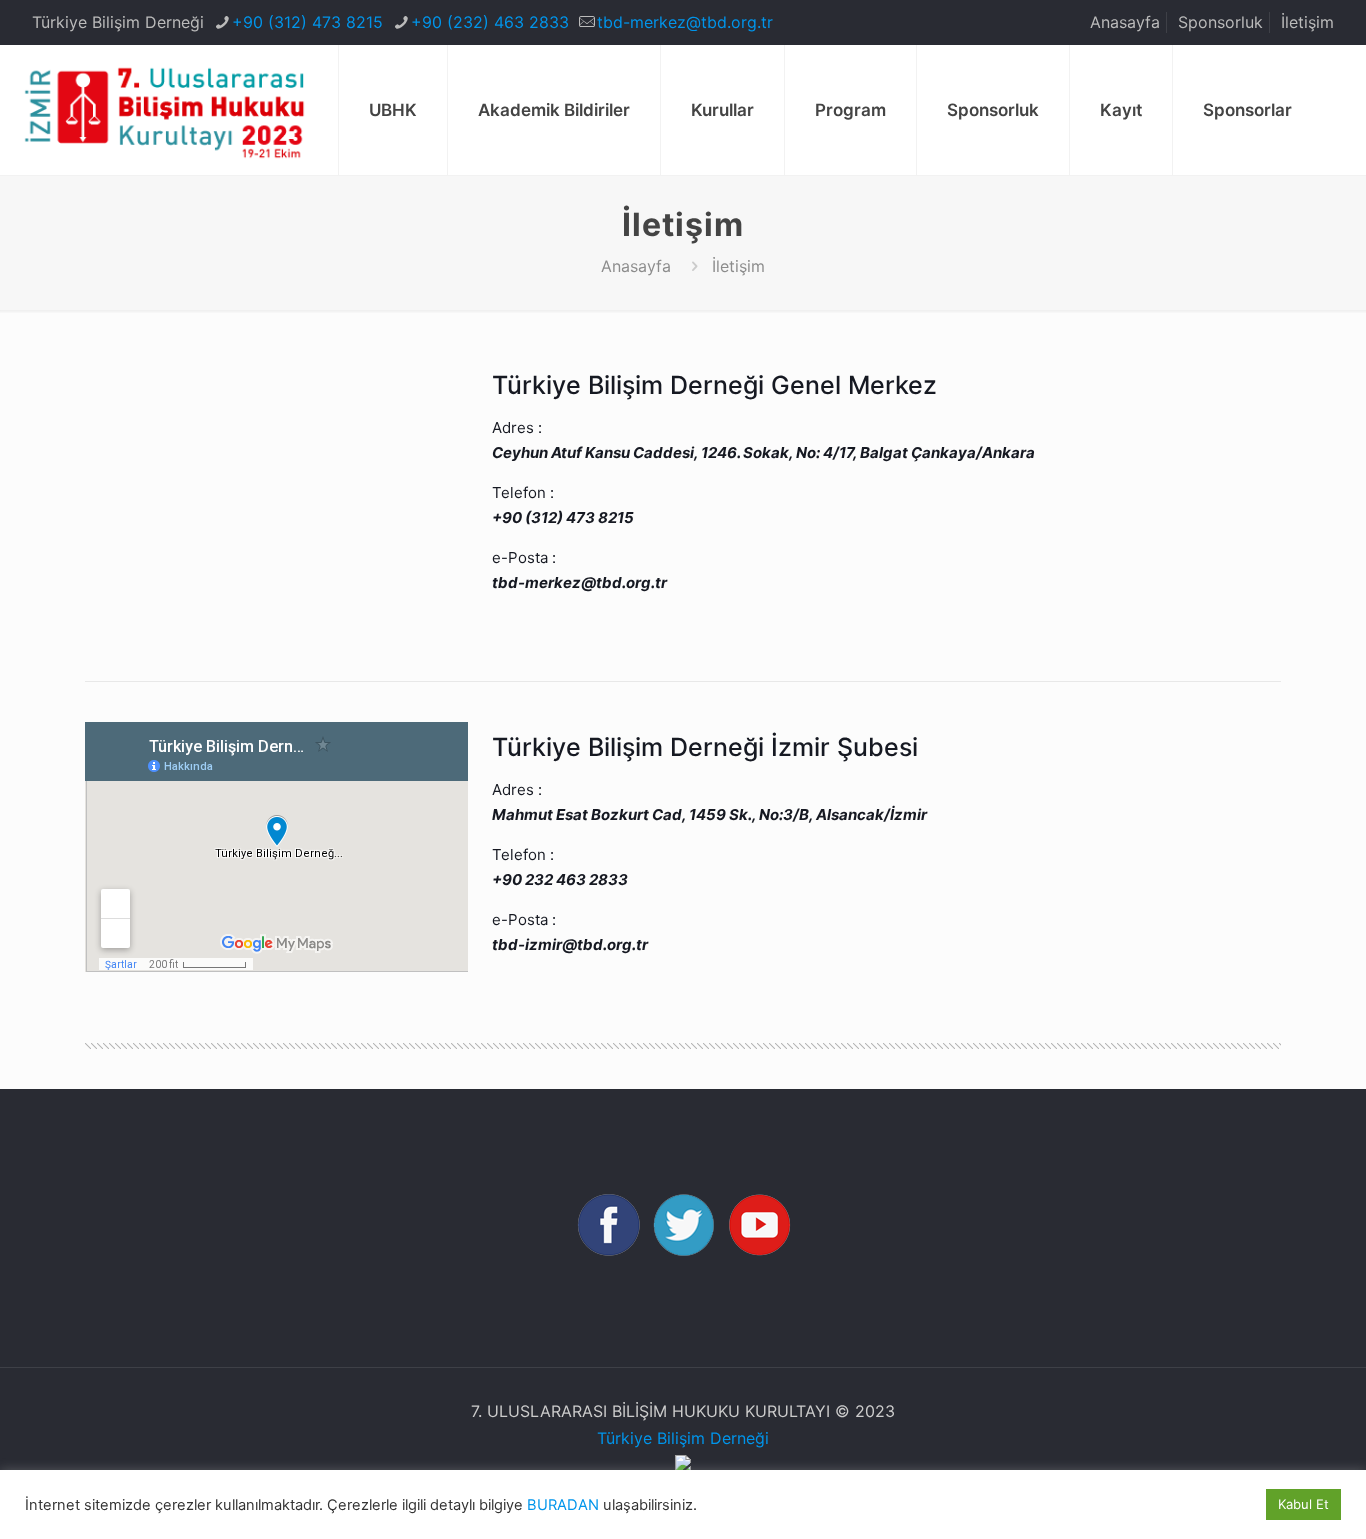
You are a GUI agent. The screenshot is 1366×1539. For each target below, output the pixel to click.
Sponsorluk (1220, 22)
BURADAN (563, 1505)
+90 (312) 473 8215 (307, 22)
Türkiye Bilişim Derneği (683, 1438)
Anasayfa (1125, 22)
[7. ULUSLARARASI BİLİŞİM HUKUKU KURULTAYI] (164, 110)
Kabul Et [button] (1303, 1504)
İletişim (1307, 22)
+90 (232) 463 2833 (490, 22)
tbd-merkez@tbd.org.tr (685, 22)
